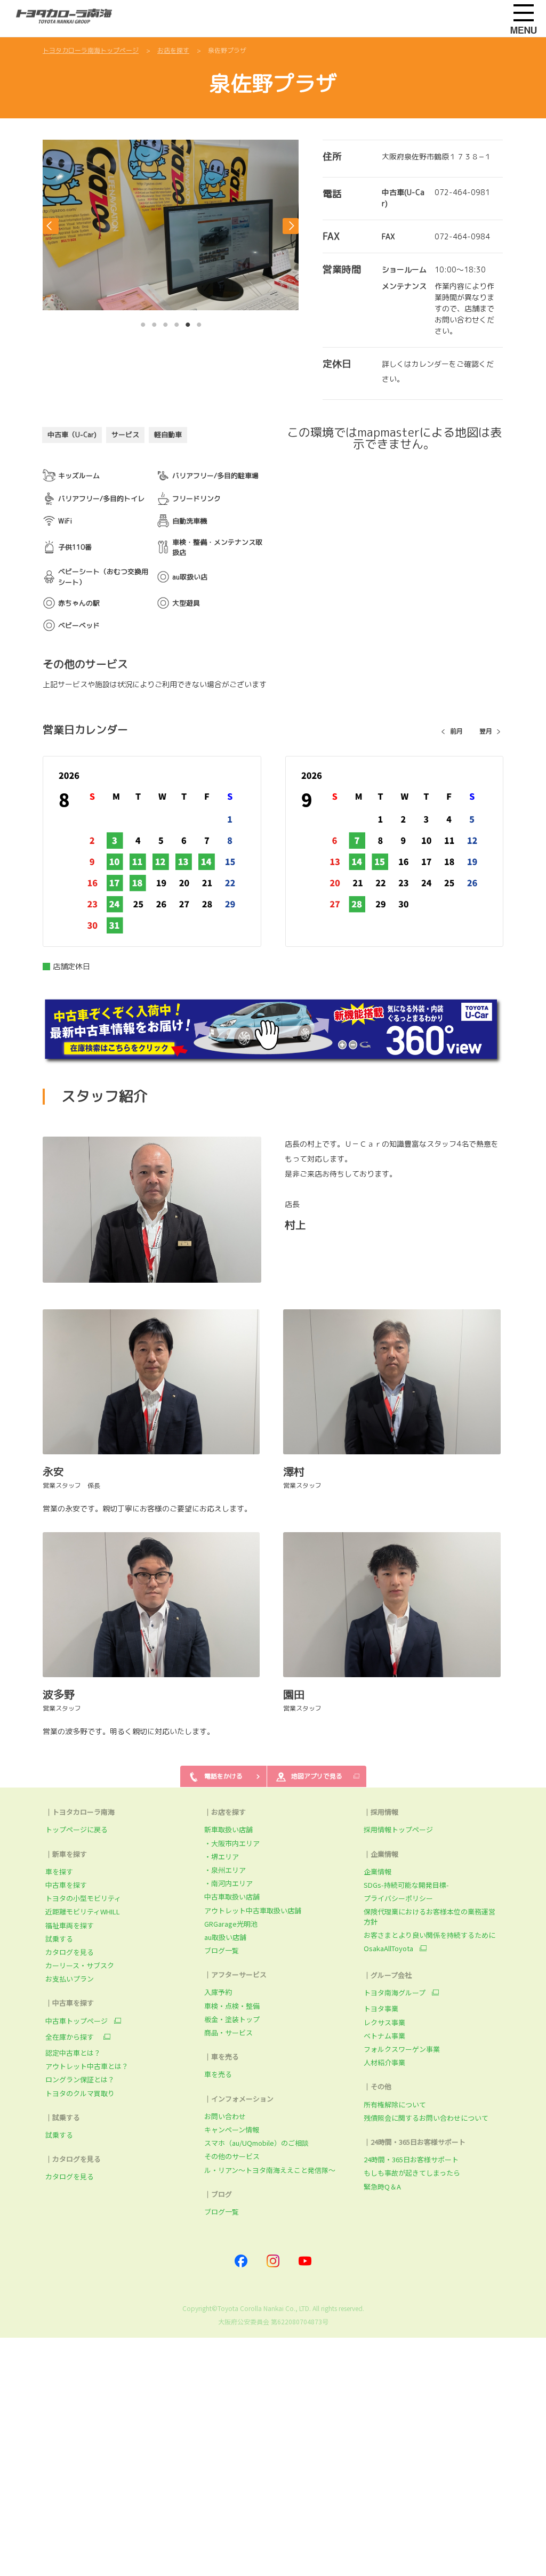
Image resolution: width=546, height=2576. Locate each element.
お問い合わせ (225, 2116)
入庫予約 (218, 1992)
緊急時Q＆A (382, 2187)
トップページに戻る (77, 1829)
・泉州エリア (225, 1870)
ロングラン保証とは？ (80, 2079)
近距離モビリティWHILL (83, 1911)
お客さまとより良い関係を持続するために (429, 1935)
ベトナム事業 (384, 2036)
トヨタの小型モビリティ (83, 1898)
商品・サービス (228, 2032)
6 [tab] (199, 322)
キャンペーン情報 (232, 2130)
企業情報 (378, 1871)
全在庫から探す (71, 2037)
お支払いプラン (70, 1979)
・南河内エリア (228, 1883)
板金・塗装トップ (232, 2019)
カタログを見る (70, 1952)
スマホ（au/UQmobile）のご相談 (256, 2143)
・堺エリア (222, 1857)
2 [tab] (155, 322)
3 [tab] (166, 322)
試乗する (59, 1939)
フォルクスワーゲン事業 (402, 2049)
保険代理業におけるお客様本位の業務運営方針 (429, 1916)
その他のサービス (232, 2156)
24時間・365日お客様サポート (411, 2159)
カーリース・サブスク (80, 1965)
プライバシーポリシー (398, 1898)
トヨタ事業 (381, 2009)
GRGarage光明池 (231, 1924)
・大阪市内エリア (232, 1843)
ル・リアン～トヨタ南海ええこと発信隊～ (270, 2170)
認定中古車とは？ (73, 2053)
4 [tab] (177, 322)
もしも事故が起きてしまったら (412, 2173)
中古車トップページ (77, 2021)
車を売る (218, 2074)
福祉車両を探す (70, 1925)
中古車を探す (66, 1885)
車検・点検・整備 (232, 2006)
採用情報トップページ (398, 1829)
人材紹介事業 (384, 2062)
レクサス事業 (384, 2022)
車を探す (59, 1871)
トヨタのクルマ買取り (80, 2093)
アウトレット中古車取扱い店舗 (253, 1910)
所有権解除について (395, 2104)
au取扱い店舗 (225, 1937)
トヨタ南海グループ (395, 1993)
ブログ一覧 (222, 1950)
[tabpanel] (171, 225)
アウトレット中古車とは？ (87, 2066)
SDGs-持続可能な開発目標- (406, 1885)
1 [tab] (143, 322)
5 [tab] (188, 322)
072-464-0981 (462, 192)
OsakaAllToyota (388, 1949)
